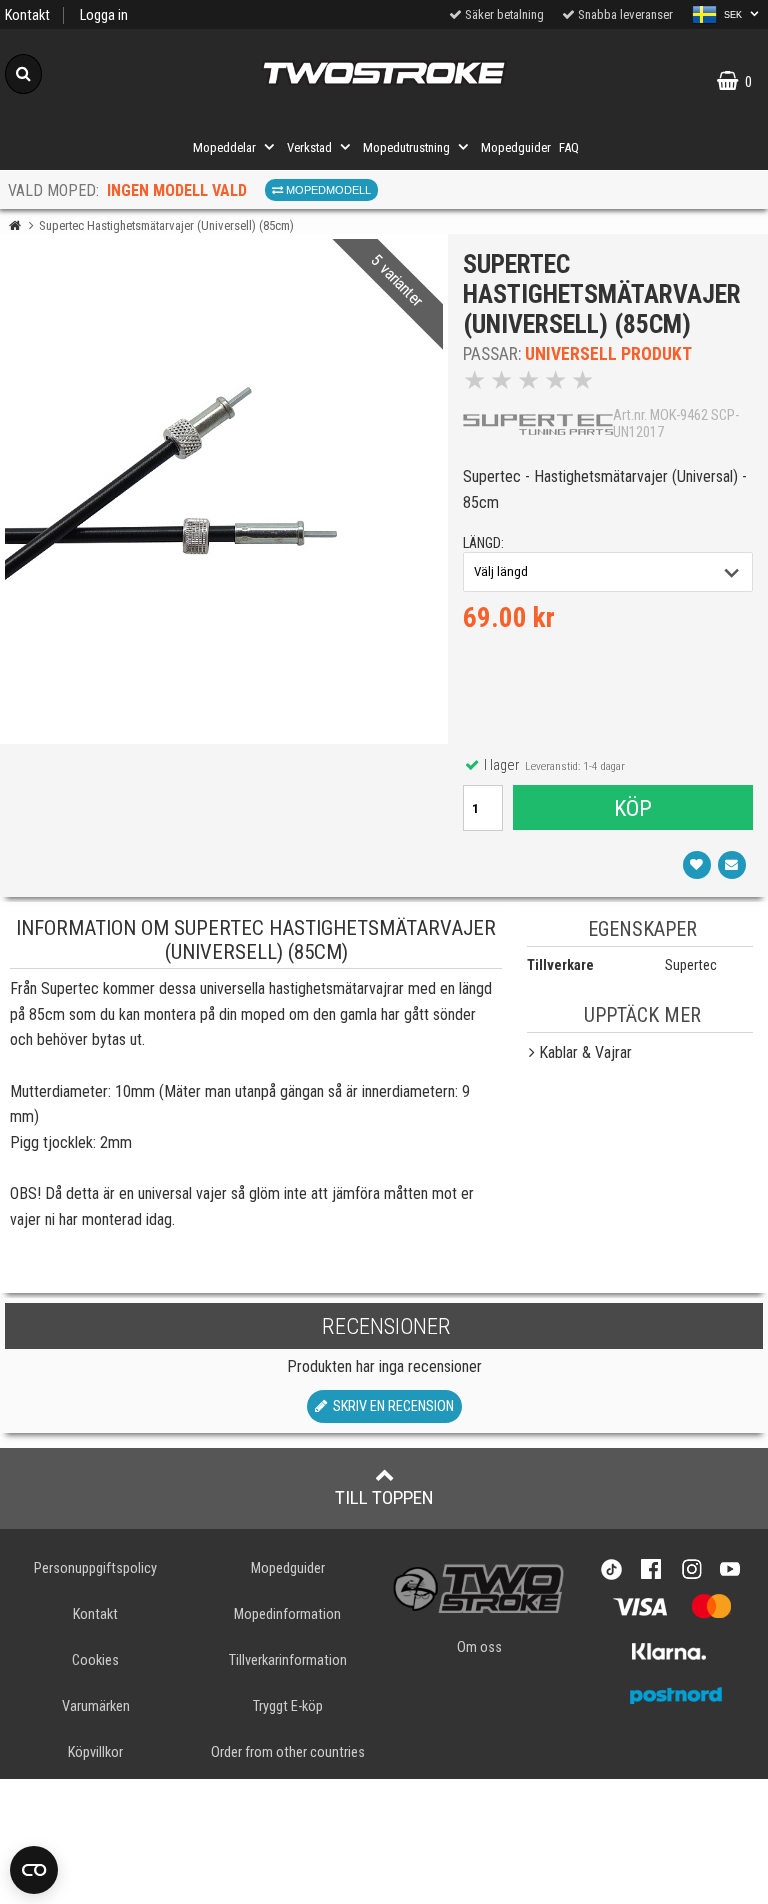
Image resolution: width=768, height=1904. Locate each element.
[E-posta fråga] (732, 865)
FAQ (569, 147)
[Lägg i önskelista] (697, 865)
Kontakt (27, 15)
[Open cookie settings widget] (34, 1870)
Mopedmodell (327, 190)
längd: (483, 543)
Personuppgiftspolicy (95, 1568)
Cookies (95, 1660)
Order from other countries (288, 1752)
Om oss (479, 1647)
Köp (633, 808)
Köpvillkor (95, 1752)
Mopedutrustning (406, 147)
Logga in (104, 15)
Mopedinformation (287, 1614)
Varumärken (96, 1706)
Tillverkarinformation (288, 1660)
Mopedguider (516, 147)
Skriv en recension (390, 1406)
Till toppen (384, 1497)
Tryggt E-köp (288, 1706)
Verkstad (309, 147)
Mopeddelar (224, 147)
